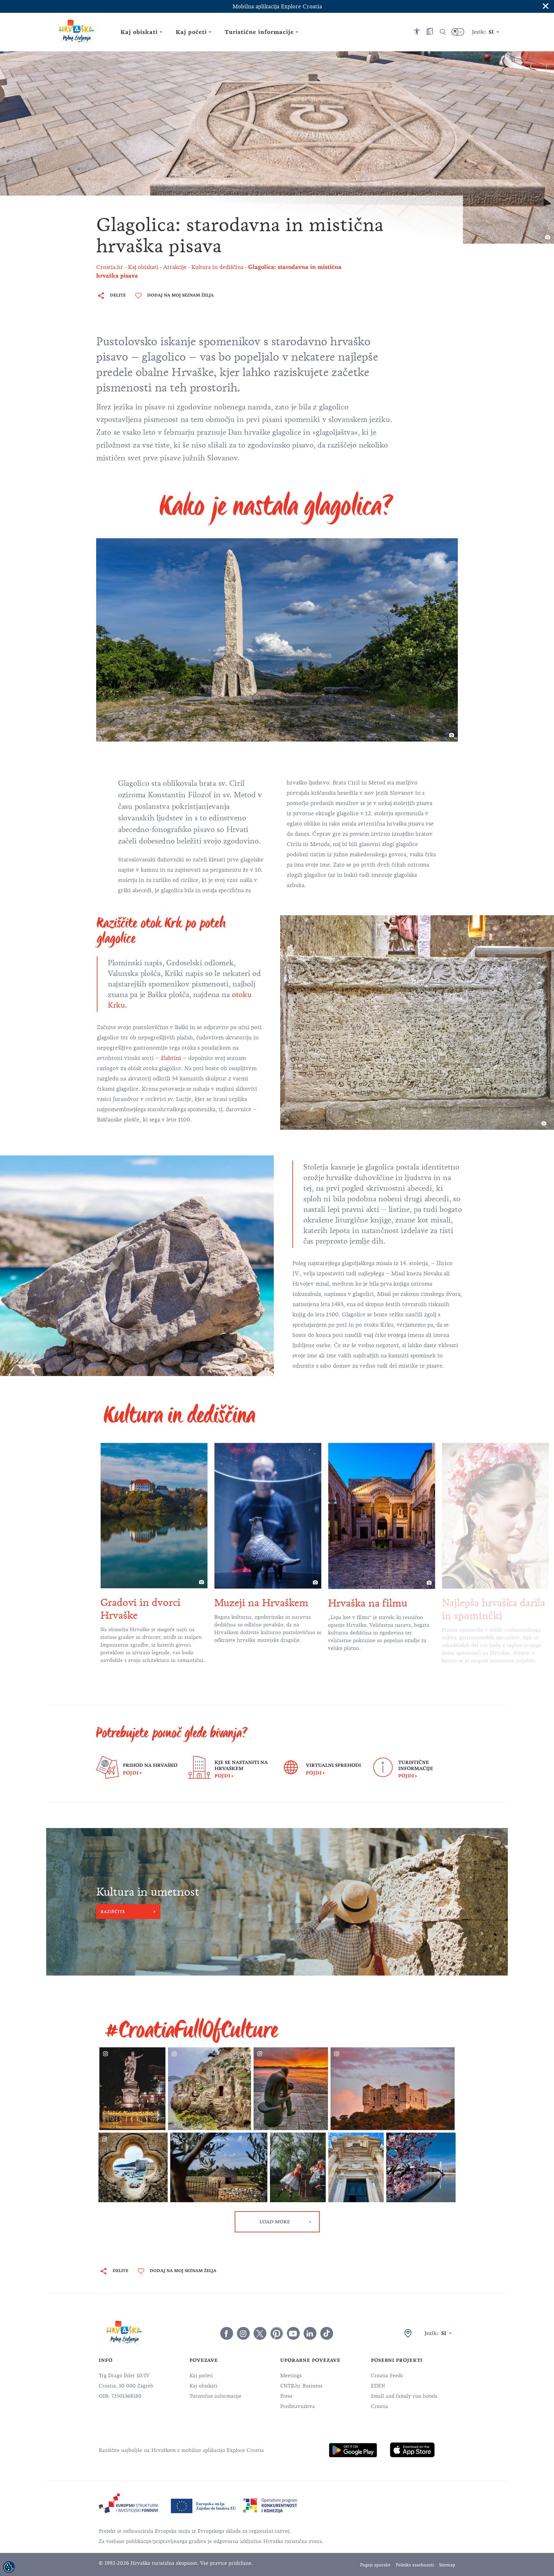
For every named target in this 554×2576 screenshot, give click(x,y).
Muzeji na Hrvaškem (147, 1603)
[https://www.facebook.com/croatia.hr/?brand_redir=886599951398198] (227, 2333)
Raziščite (113, 1912)
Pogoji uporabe (375, 2565)
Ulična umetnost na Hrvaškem (487, 1609)
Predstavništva (298, 2406)
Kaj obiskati (203, 2386)
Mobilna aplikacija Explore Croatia (277, 6)
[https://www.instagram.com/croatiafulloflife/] (243, 2333)
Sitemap (447, 2565)
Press (286, 2396)
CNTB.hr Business (301, 2386)
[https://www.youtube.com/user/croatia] (293, 2333)
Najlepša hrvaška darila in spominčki (380, 1609)
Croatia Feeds (387, 2376)
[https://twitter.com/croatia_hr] (260, 2333)
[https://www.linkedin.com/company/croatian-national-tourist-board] (310, 2333)
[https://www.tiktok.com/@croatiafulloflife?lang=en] (327, 2333)
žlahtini (172, 1058)
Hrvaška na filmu (254, 1603)
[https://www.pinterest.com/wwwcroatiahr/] (277, 2333)
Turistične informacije (215, 2396)
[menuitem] (353, 2450)
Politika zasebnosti (415, 2565)
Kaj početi (201, 2376)
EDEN (378, 2386)
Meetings (291, 2376)
